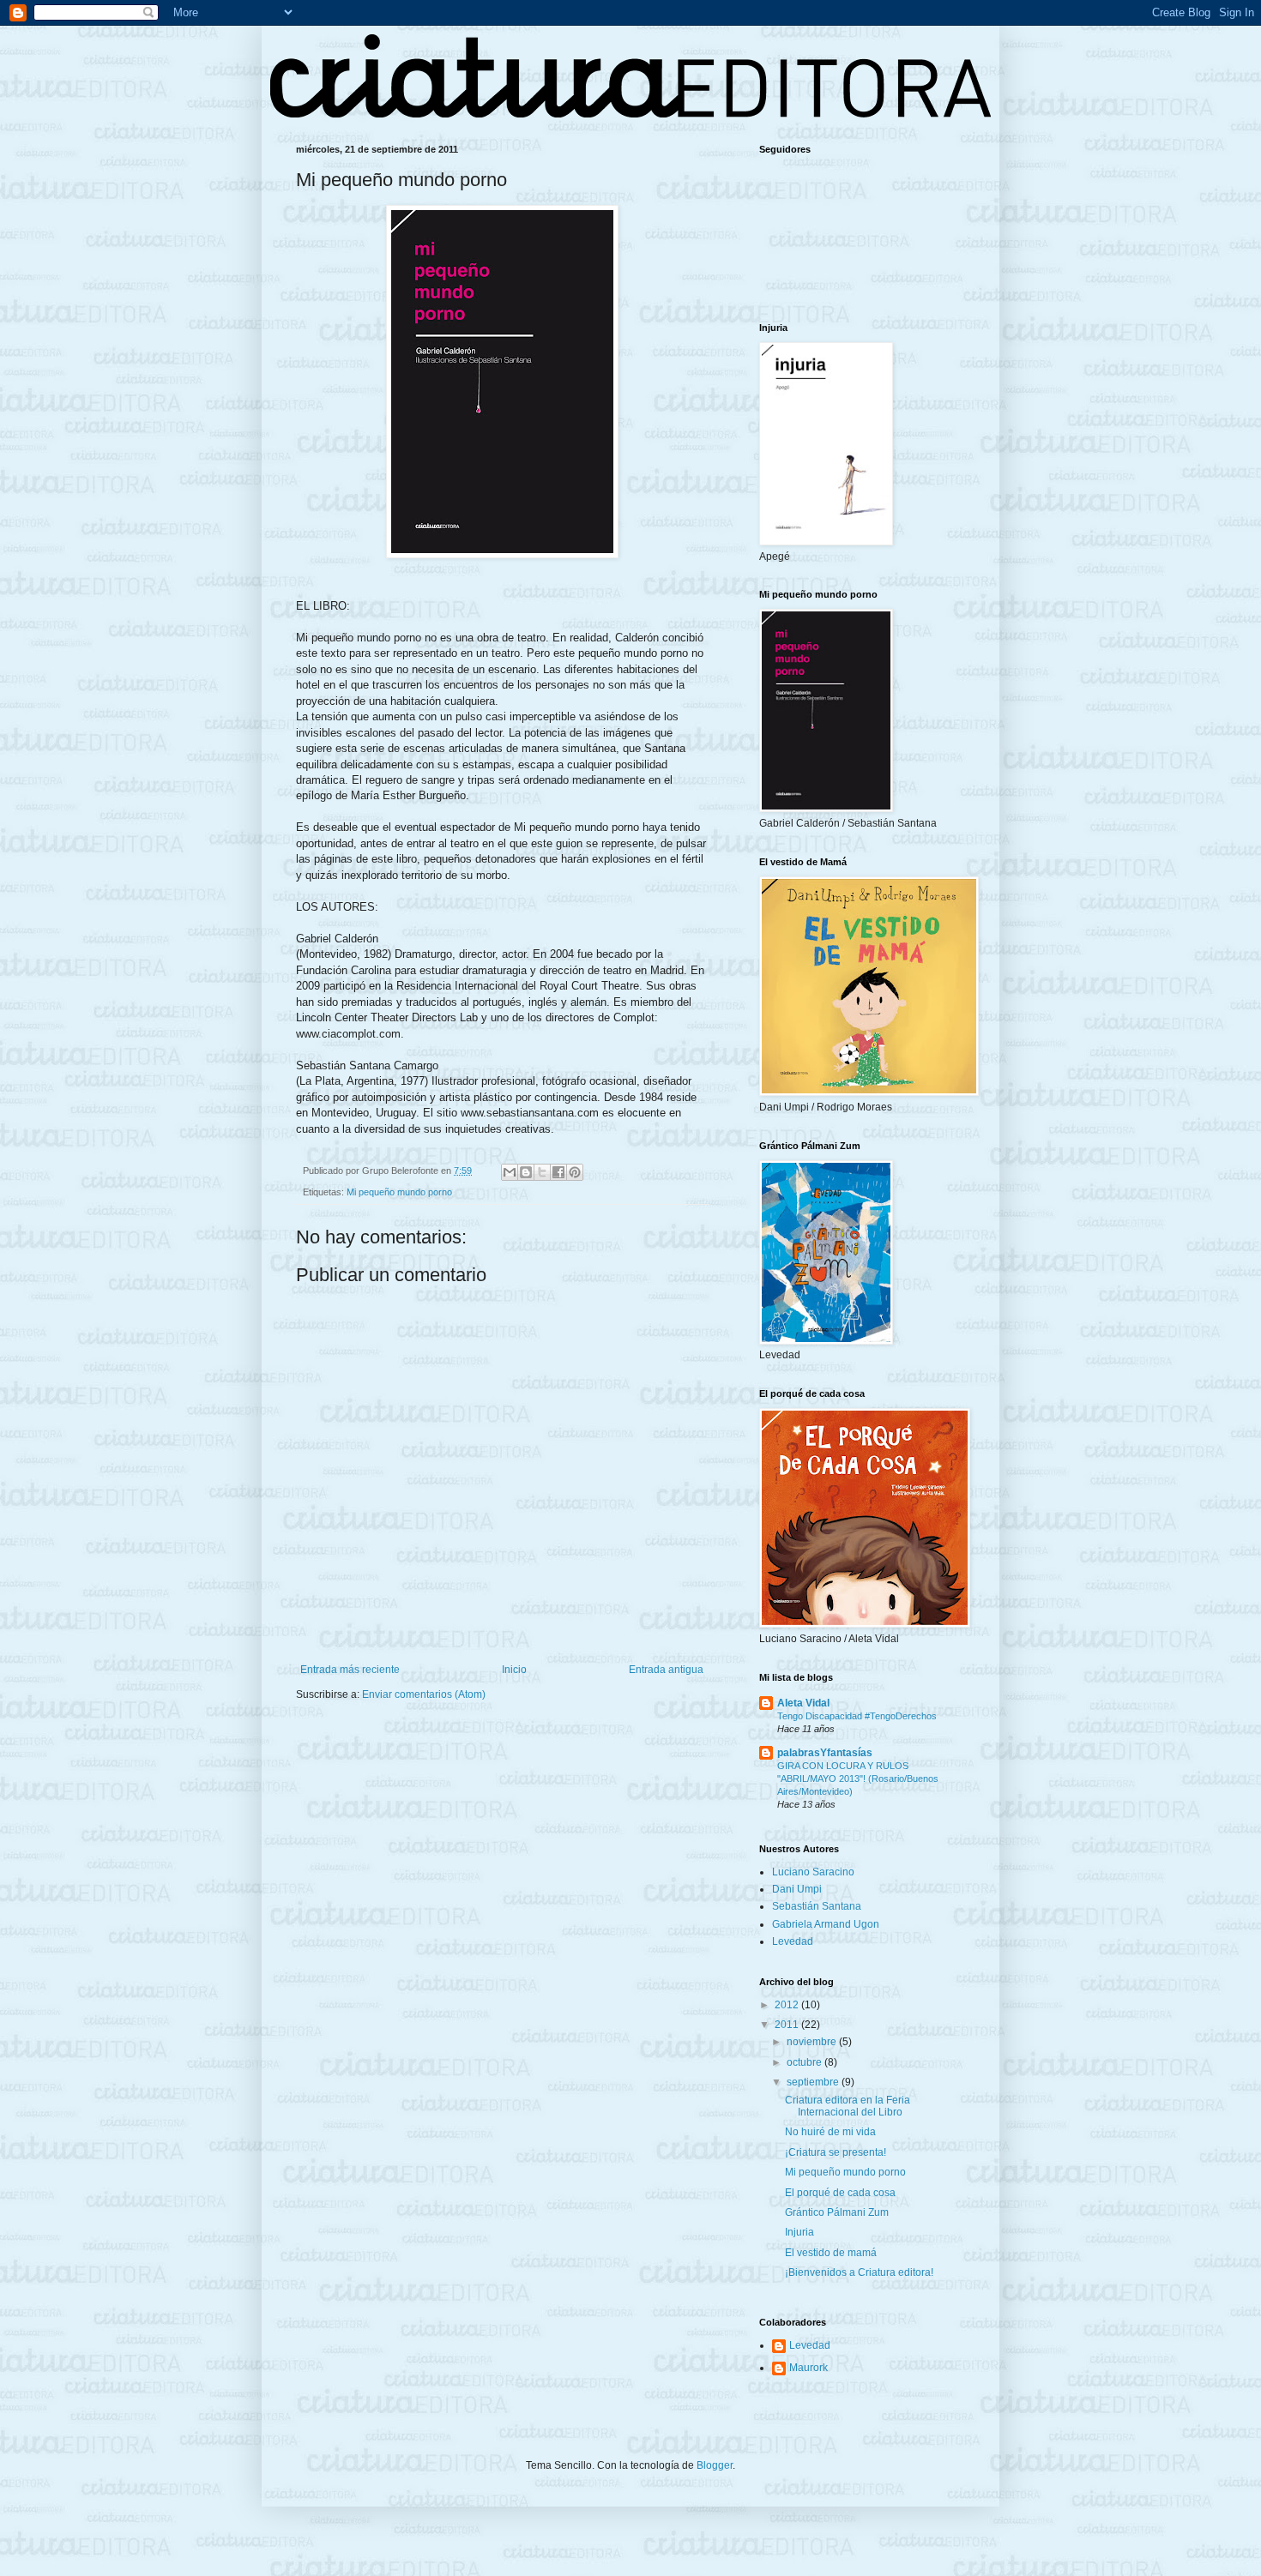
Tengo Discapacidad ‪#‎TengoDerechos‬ (857, 1716)
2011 (788, 2025)
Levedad (793, 1941)
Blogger (715, 2465)
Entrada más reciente (350, 1670)
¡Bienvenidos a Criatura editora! (859, 2272)
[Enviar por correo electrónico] (510, 1172)
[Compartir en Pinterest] (575, 1172)
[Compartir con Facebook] (558, 1172)
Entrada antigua (666, 1670)
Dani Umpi (797, 1889)
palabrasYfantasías (825, 1753)
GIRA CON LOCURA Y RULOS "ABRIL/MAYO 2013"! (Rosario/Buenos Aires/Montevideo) (858, 1779)
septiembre (814, 2082)
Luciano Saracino (813, 1872)
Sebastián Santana (817, 1906)
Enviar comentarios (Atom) (424, 1694)
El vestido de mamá (831, 2253)
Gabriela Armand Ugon (826, 1924)
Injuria (799, 2232)
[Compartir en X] (542, 1172)
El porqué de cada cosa (840, 2193)
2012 (788, 2005)
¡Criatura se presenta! (836, 2152)
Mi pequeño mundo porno (399, 1192)
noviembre (813, 2042)
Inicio (514, 1670)
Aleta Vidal (803, 1703)
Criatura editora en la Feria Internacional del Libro (848, 2106)
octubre (805, 2062)
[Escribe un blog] (526, 1172)
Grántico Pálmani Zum (837, 2212)
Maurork (808, 2368)
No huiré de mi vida (830, 2132)
